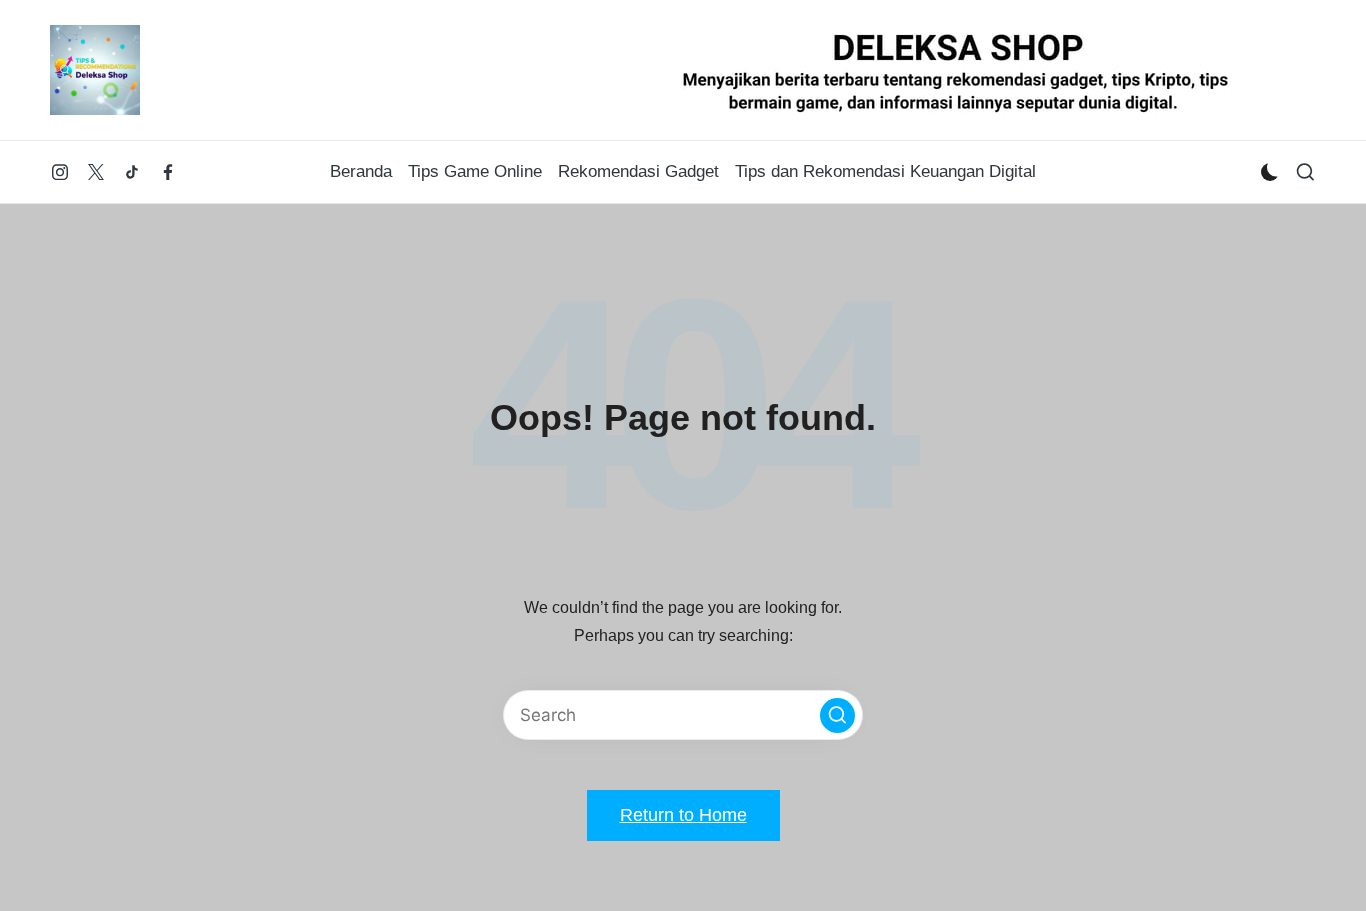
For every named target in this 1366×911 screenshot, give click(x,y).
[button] (837, 715)
